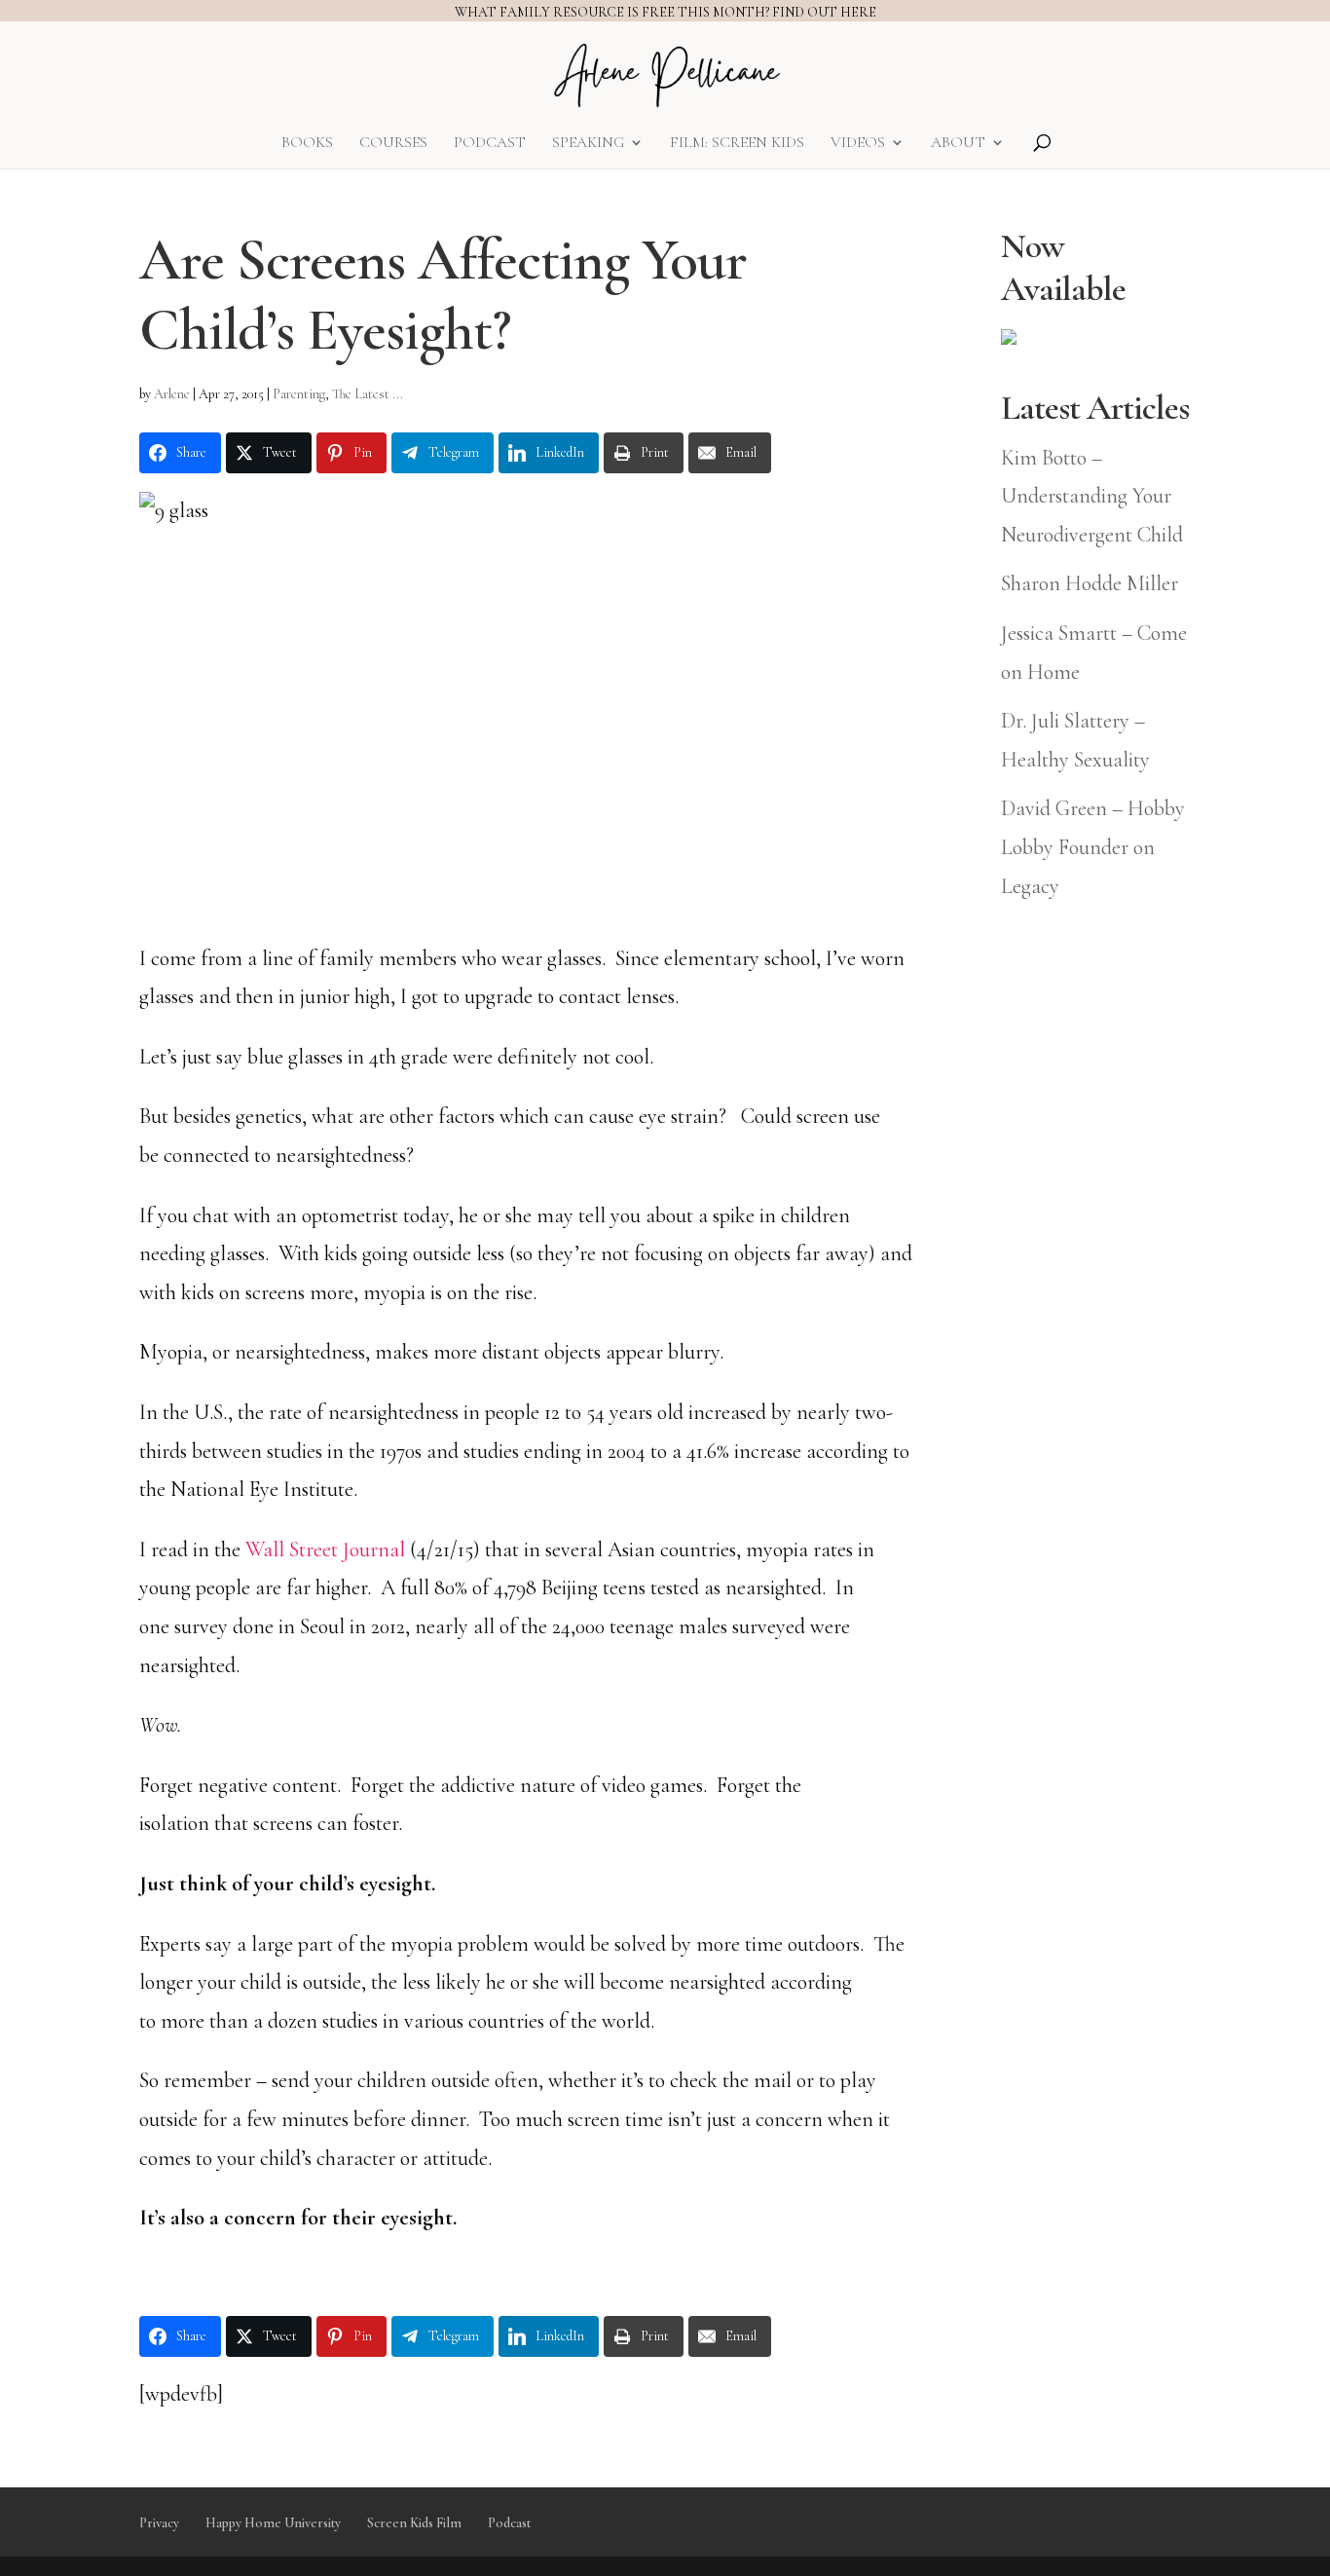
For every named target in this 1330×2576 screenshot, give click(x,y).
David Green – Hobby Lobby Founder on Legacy (1093, 847)
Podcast (490, 144)
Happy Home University (273, 2523)
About (958, 144)
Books (307, 144)
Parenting (299, 394)
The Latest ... (368, 394)
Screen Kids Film (414, 2523)
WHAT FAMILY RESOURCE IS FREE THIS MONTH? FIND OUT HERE (665, 12)
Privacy (159, 2523)
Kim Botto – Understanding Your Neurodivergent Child (1092, 496)
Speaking (588, 144)
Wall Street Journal (325, 1549)
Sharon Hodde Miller (1090, 583)
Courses (393, 144)
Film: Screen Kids (737, 144)
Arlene (172, 394)
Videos (858, 144)
